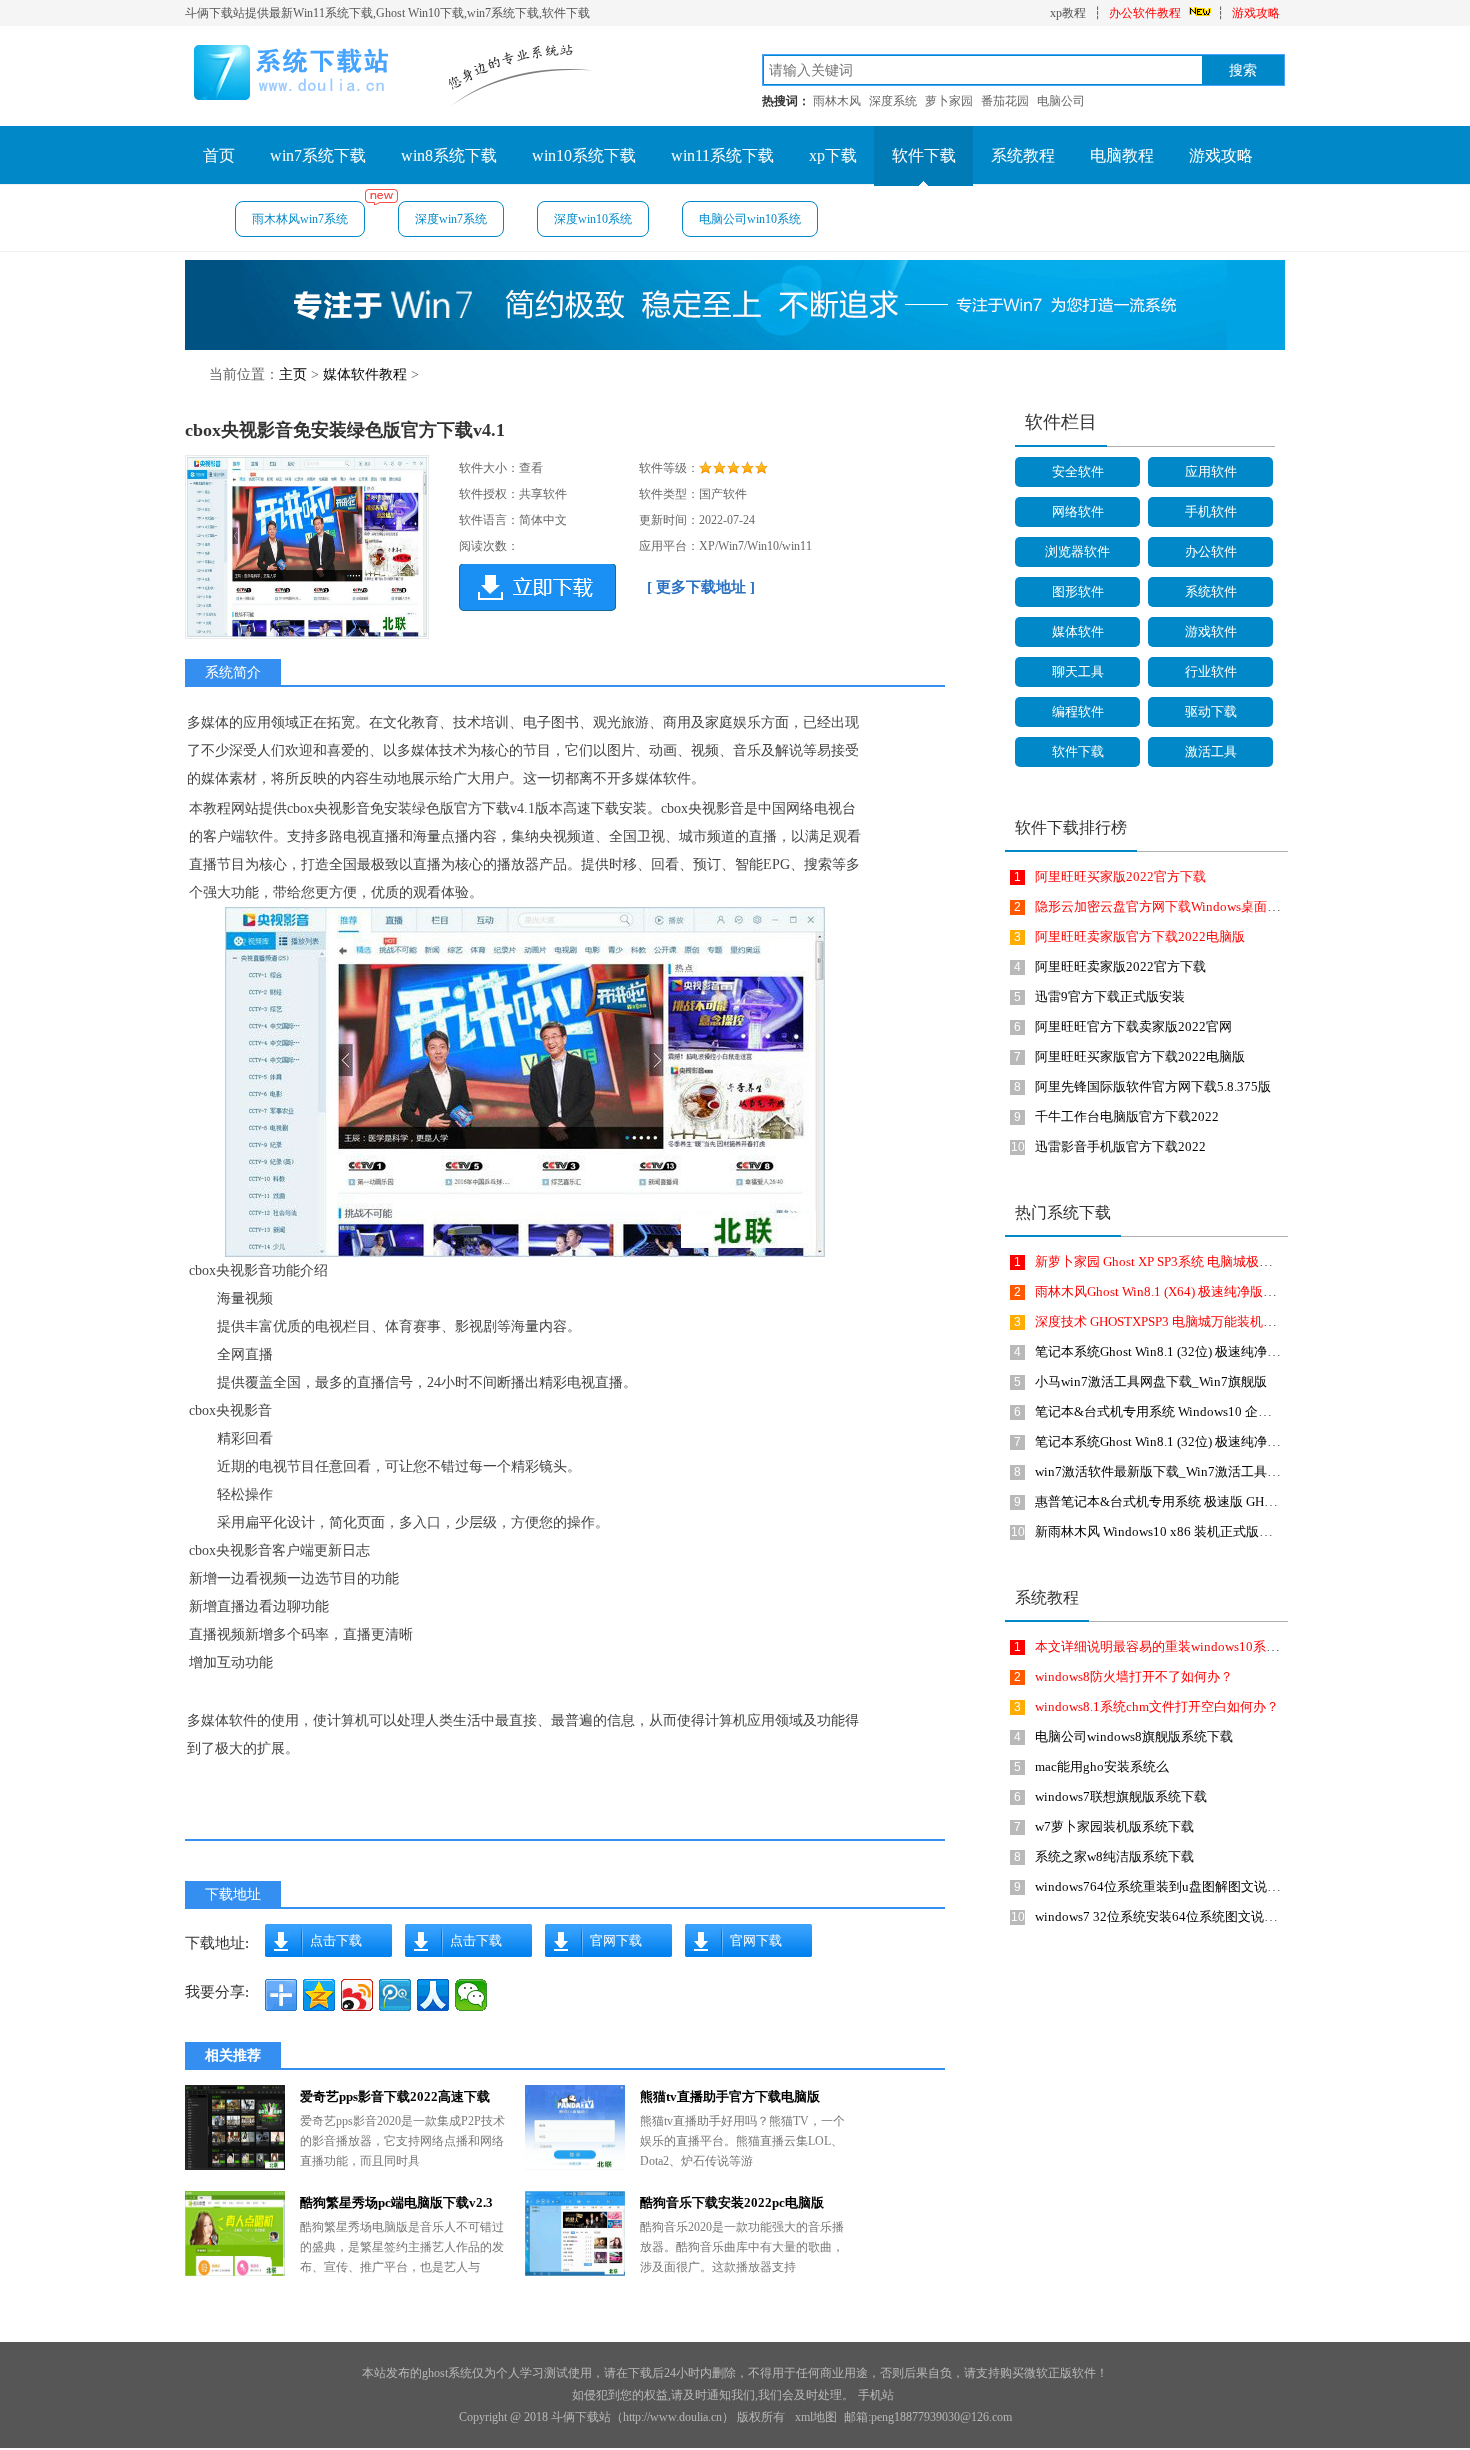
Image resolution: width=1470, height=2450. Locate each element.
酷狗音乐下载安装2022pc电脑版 (732, 2202)
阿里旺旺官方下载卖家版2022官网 (1133, 1026)
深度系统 (893, 101)
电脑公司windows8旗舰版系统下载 (1134, 1736)
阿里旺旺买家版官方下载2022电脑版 (1140, 1056)
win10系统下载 (584, 155)
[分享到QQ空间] (319, 1995)
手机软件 (1211, 511)
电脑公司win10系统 (750, 219)
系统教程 (1023, 155)
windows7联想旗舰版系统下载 (1121, 1796)
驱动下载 (1211, 711)
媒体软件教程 (365, 374)
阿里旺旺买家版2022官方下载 (1120, 876)
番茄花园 (1005, 101)
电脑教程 (1122, 155)
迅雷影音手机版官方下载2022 (1120, 1146)
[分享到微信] (471, 1995)
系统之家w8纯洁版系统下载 (1114, 1856)
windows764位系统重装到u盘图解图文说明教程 (1170, 1886)
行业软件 (1211, 671)
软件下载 (924, 155)
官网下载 (616, 1940)
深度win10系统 (593, 219)
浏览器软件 (1077, 551)
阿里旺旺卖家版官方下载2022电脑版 (1140, 936)
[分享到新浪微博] (357, 1995)
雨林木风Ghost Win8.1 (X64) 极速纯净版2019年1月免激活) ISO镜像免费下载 (1251, 1291)
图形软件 (1078, 591)
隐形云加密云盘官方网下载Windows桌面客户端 (1170, 906)
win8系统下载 (449, 155)
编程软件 (1078, 711)
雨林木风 (837, 101)
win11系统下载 (722, 155)
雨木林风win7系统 (300, 219)
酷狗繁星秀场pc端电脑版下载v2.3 (396, 2202)
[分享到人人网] (433, 1995)
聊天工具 (1078, 671)
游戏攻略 (1256, 13)
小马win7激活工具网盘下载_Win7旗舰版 (1151, 1381)
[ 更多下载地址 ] (701, 587)
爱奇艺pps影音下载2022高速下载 (395, 2096)
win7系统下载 (318, 155)
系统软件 (1211, 591)
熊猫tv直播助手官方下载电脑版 (730, 2096)
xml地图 (816, 2417)
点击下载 (336, 1940)
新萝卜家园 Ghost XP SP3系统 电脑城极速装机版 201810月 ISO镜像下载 (1239, 1261)
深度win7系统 (451, 219)
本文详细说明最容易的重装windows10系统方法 (1170, 1646)
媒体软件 (1078, 631)
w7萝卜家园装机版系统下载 (1114, 1826)
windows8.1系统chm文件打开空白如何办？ (1157, 1706)
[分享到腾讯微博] (395, 1995)
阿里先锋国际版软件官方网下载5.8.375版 (1153, 1086)
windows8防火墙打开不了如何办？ (1134, 1676)
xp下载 (833, 155)
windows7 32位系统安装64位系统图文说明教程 (1169, 1916)
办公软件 (1211, 551)
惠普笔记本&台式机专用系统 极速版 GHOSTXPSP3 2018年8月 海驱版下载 (1246, 1501)
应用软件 (1211, 471)
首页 (219, 155)
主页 (293, 374)
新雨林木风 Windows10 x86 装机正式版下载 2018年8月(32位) (1209, 1531)
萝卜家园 (949, 101)
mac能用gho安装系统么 (1102, 1766)
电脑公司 (1061, 101)
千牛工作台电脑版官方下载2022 (1127, 1116)
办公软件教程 (1145, 13)
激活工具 (1211, 751)
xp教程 (1068, 13)
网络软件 (1078, 511)
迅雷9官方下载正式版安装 (1110, 996)
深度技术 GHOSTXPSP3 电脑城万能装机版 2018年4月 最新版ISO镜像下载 (1244, 1321)
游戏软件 (1211, 631)
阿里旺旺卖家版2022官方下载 (1120, 966)
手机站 (876, 2395)
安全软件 (1078, 471)
